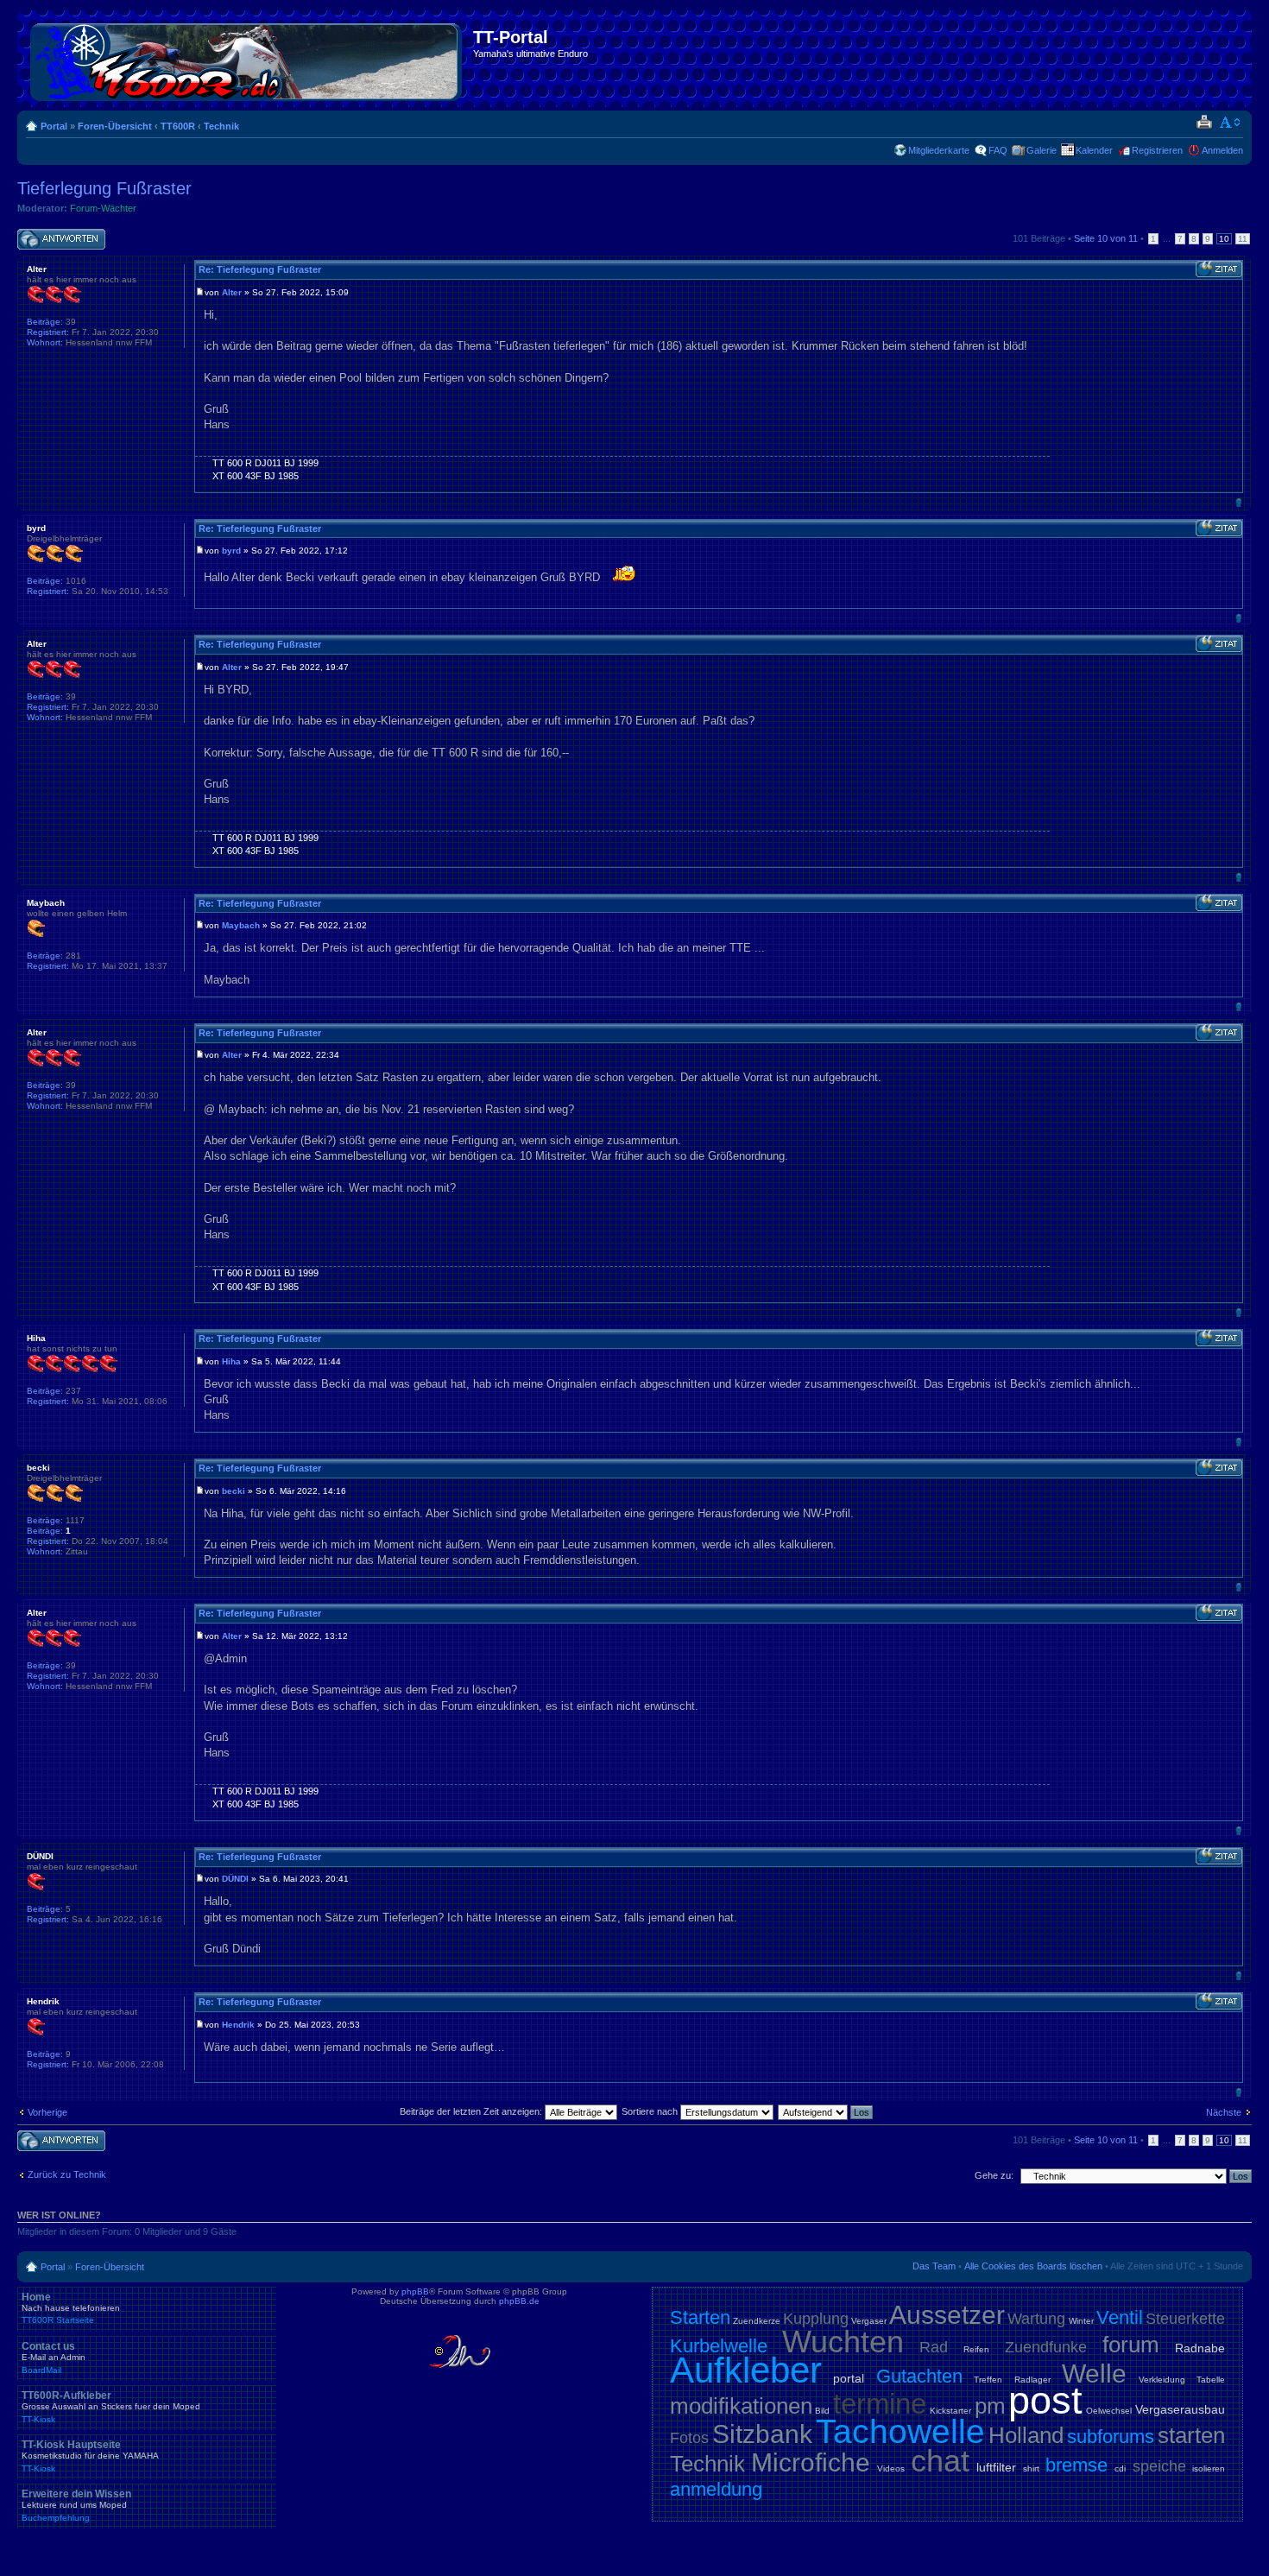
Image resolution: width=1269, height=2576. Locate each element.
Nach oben (1238, 502)
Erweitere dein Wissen (76, 2505)
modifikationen (741, 2406)
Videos (891, 2468)
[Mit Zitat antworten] (1219, 269)
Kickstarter (950, 2411)
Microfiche (811, 2462)
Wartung (1036, 2319)
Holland (1026, 2435)
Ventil (1120, 2317)
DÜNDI (235, 1879)
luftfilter (996, 2467)
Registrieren (1157, 150)
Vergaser (869, 2321)
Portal (54, 126)
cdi (1120, 2468)
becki (234, 1491)
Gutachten (919, 2376)
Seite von (1106, 238)
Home (71, 2308)
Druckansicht (1204, 123)
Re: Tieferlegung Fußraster (260, 269)
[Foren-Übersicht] (247, 59)
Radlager (1032, 2380)
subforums (1111, 2437)
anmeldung (716, 2489)
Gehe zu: (994, 2175)
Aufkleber (746, 2370)
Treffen (988, 2380)
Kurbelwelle (719, 2346)
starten (1191, 2435)
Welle (1094, 2373)
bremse (1076, 2465)
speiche (1159, 2466)
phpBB (415, 2291)
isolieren (1209, 2468)
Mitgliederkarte (939, 150)
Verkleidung (1162, 2380)
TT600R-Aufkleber (111, 2407)
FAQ (998, 150)
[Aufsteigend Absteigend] (826, 2111)
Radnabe (1200, 2348)
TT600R (178, 126)
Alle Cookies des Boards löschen (1033, 2266)
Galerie (1042, 150)
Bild (822, 2411)
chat (940, 2461)
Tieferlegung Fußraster (104, 188)
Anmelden (1222, 150)
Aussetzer (947, 2315)
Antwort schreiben (55, 234)
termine (880, 2404)
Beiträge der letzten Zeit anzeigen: (472, 2111)
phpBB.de (519, 2301)
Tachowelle (900, 2431)
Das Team (934, 2266)
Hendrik (238, 2025)
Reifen (976, 2349)
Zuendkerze (757, 2321)
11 (1243, 239)
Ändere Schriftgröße (1231, 123)
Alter (232, 292)
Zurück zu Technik (67, 2174)
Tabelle (1211, 2380)
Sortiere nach (651, 2111)
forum (1131, 2345)
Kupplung (816, 2319)
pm (990, 2406)
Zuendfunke (1046, 2347)
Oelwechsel (1109, 2411)
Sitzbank (762, 2434)
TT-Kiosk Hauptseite (90, 2456)
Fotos (689, 2438)
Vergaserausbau (1180, 2409)
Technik (221, 126)
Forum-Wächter (103, 208)
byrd (231, 551)
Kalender (1094, 150)
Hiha (231, 1361)
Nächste (1224, 2112)
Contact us (54, 2358)
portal (849, 2378)
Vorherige (47, 2112)
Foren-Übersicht (115, 126)
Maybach (241, 925)
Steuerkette (1185, 2319)
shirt (1031, 2468)
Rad (934, 2347)
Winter (1081, 2321)
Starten (700, 2317)
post (1045, 2400)
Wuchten (843, 2342)
